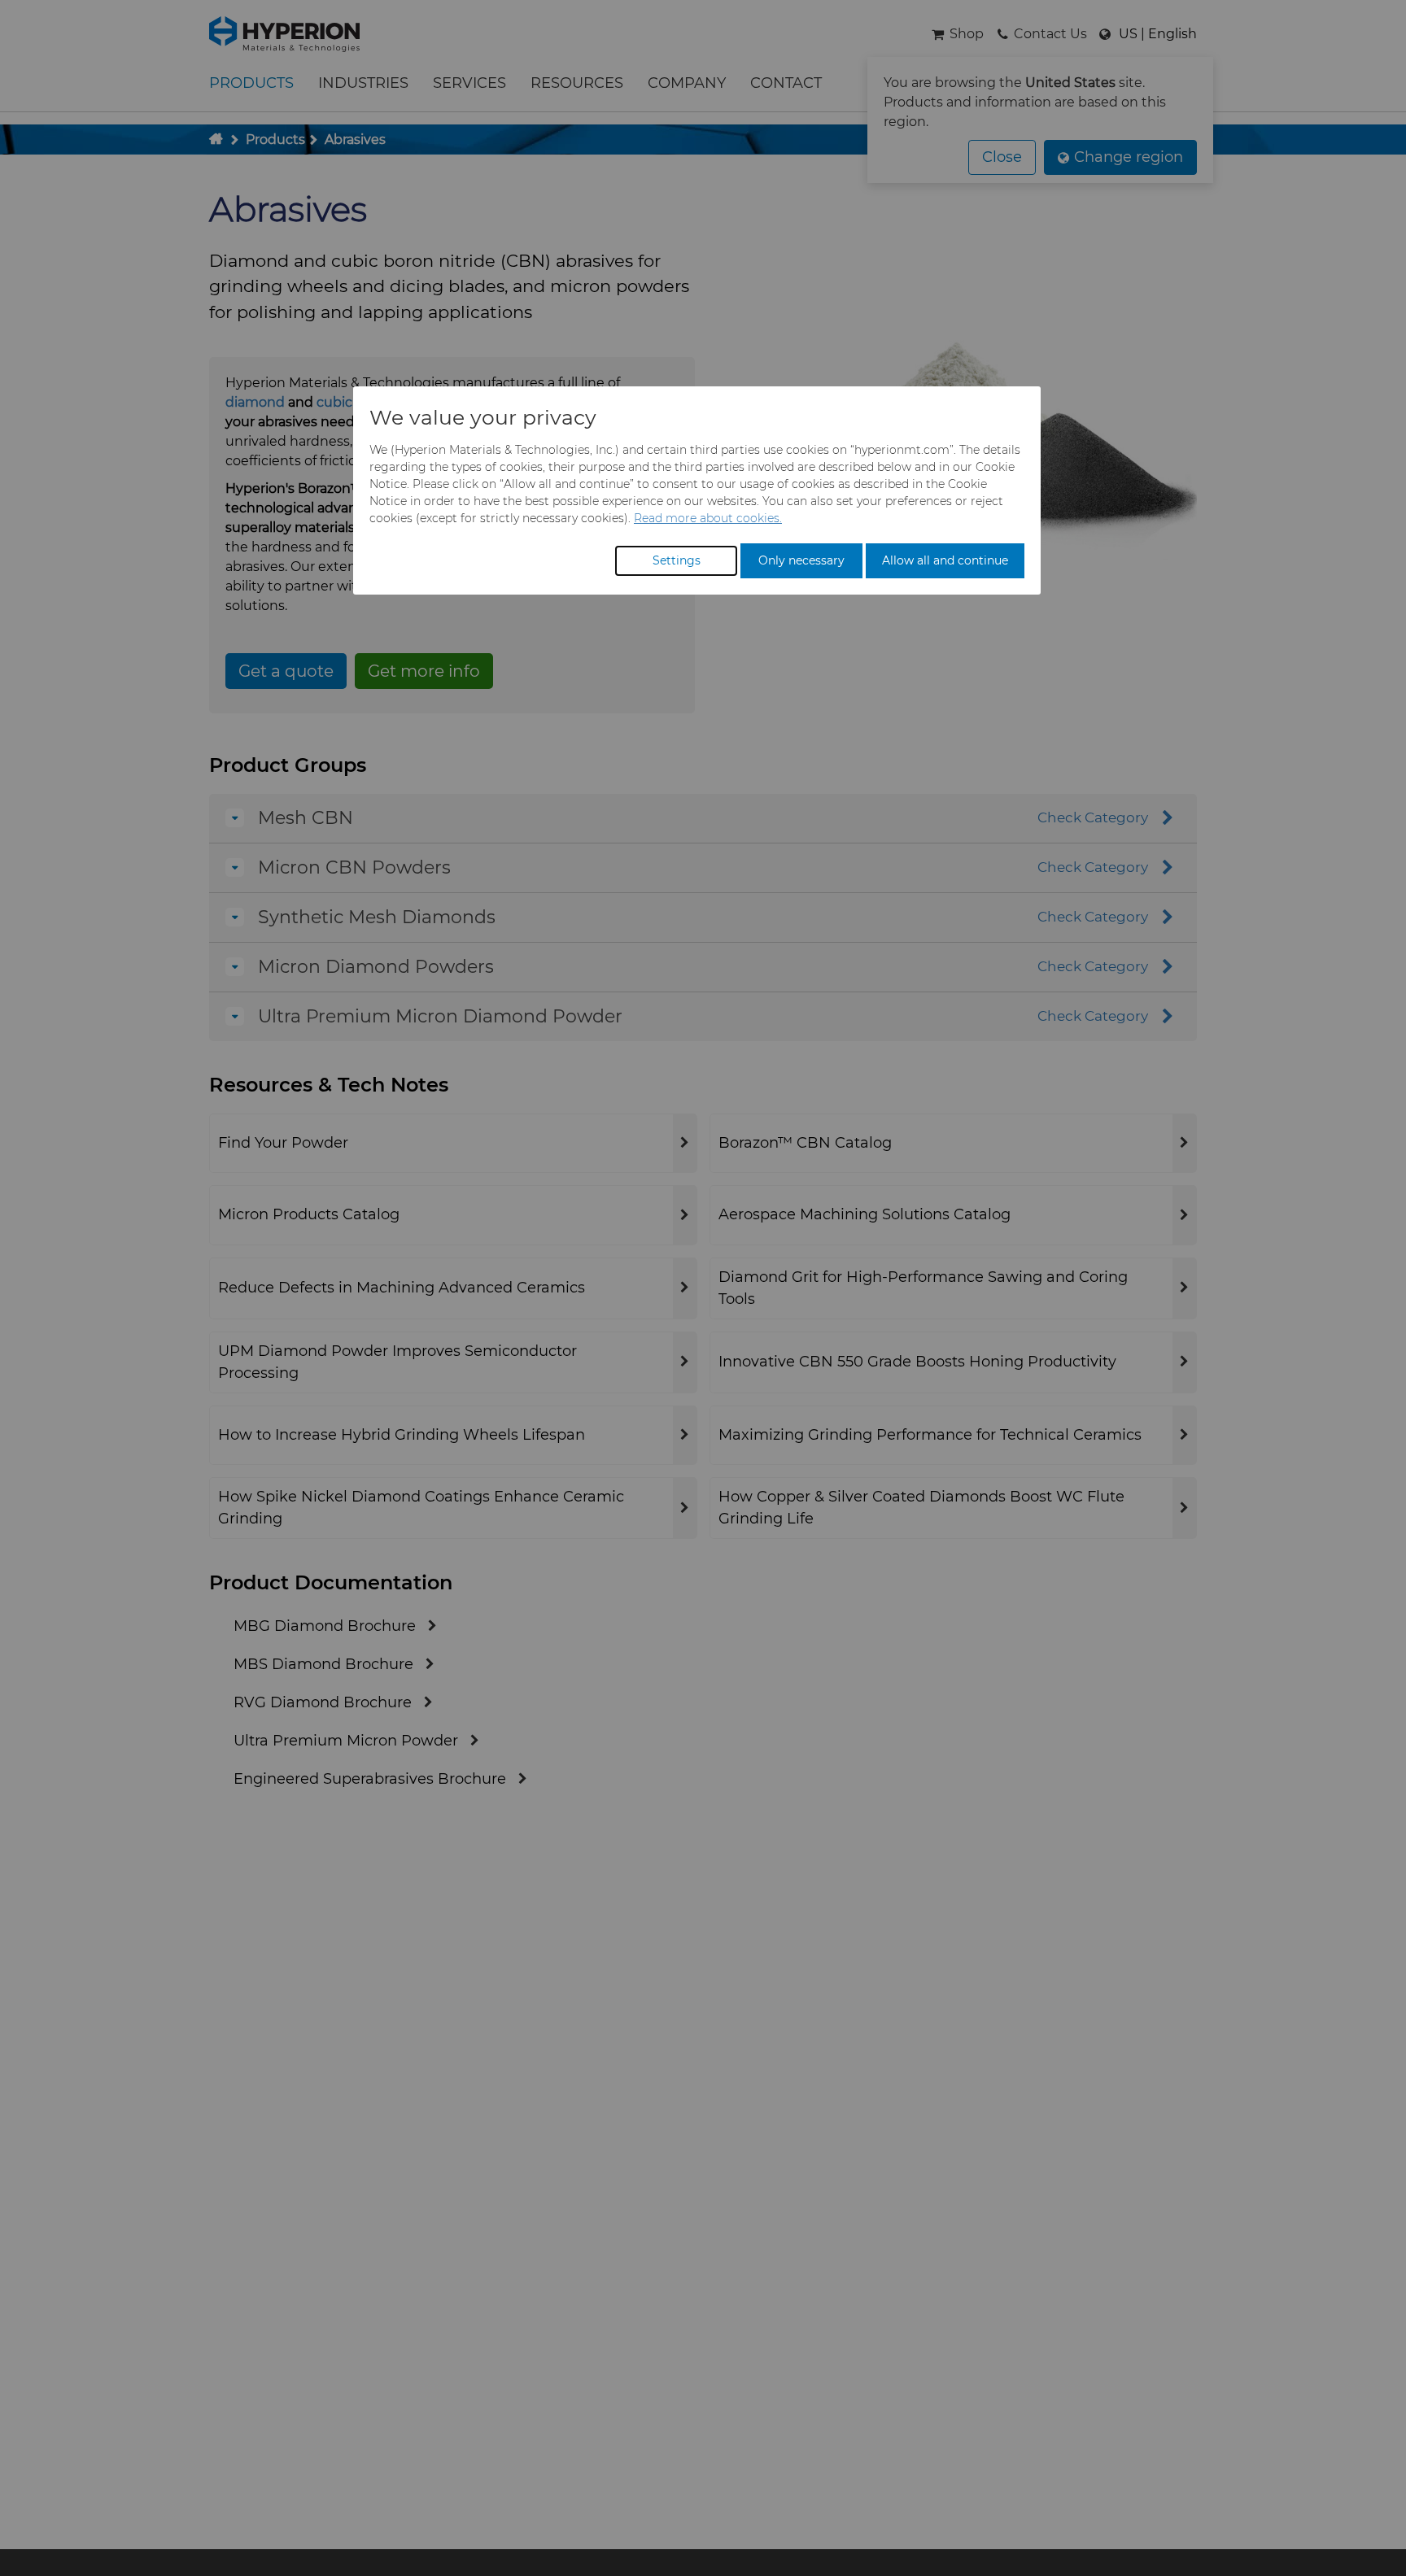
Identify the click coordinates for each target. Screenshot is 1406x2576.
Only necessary (801, 560)
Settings (677, 560)
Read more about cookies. (708, 518)
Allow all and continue (945, 560)
